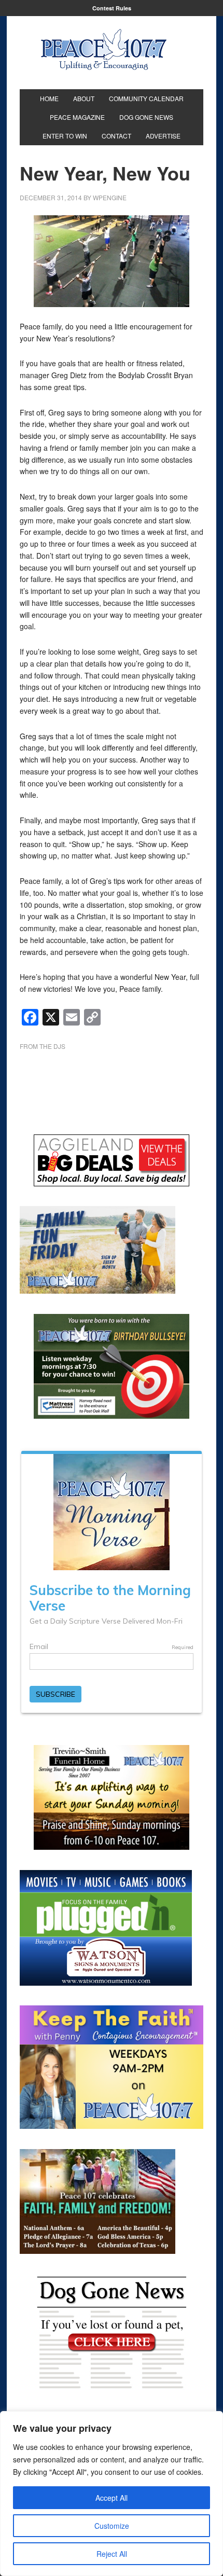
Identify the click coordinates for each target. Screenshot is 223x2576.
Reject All (112, 2554)
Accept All (112, 2498)
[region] (112, 2494)
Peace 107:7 (104, 50)
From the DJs (43, 1046)
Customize (112, 2526)
